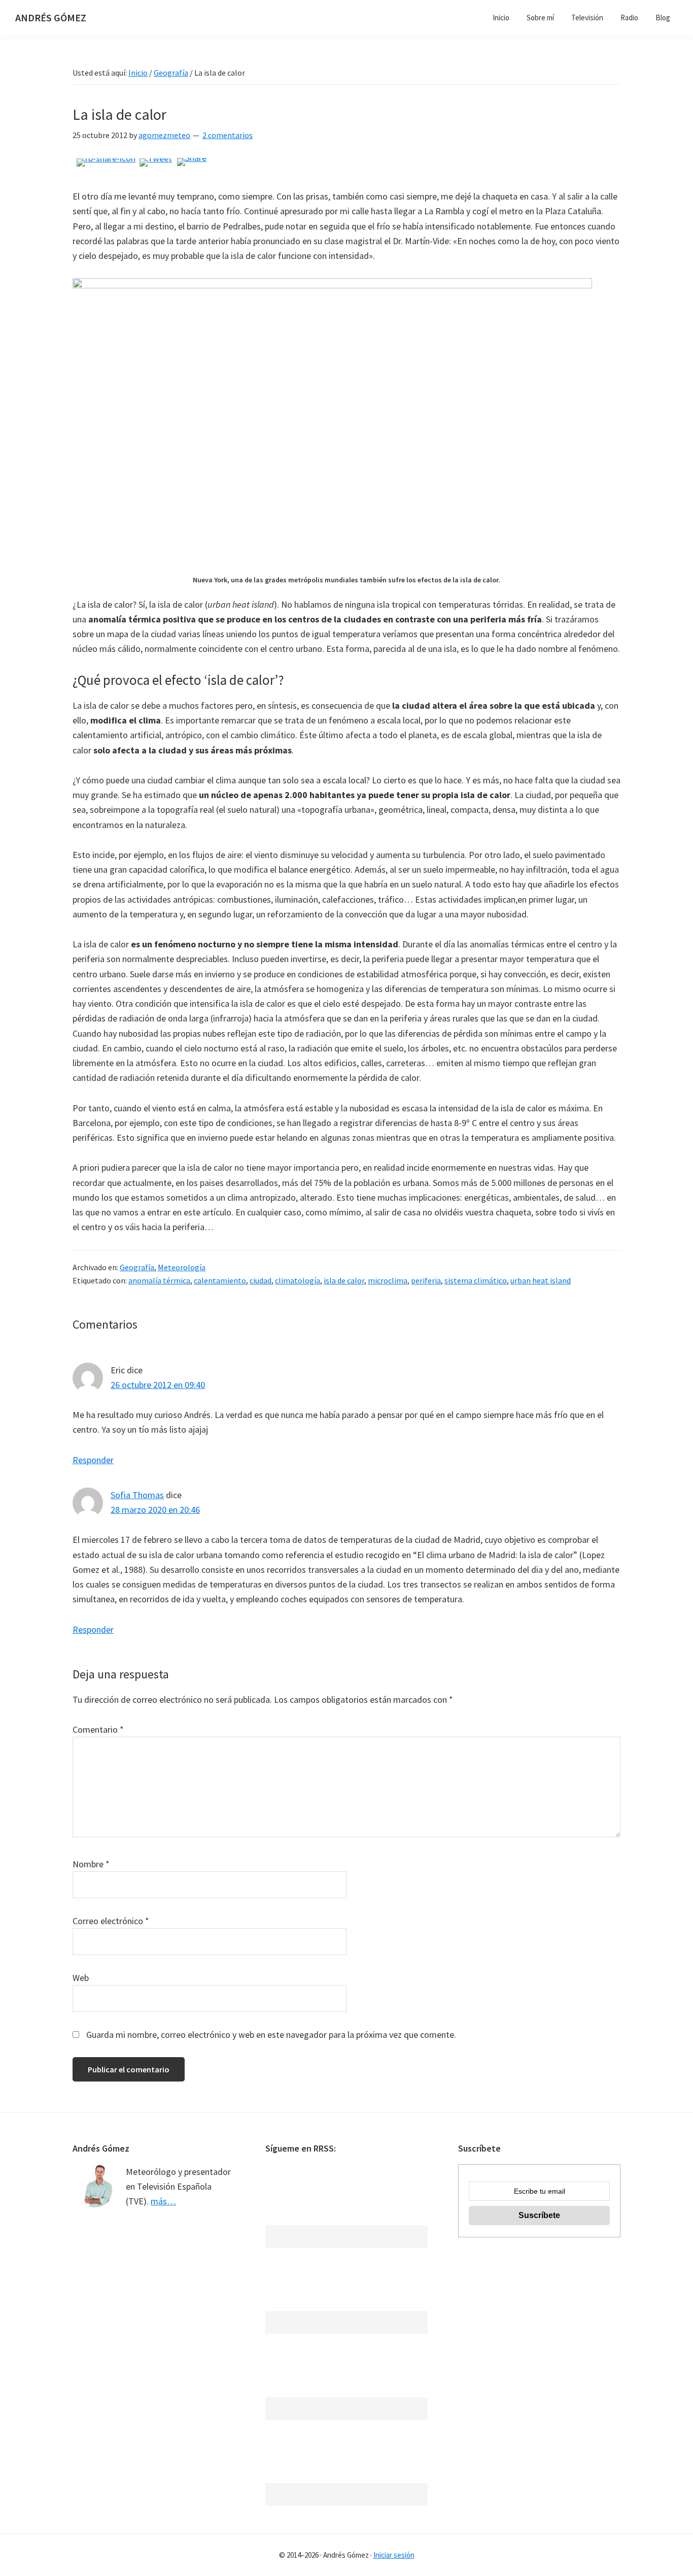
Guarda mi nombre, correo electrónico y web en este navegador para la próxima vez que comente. (271, 2035)
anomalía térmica (159, 1280)
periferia (426, 1280)
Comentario (98, 1729)
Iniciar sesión (394, 2555)
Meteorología (182, 1267)
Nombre (91, 1864)
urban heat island (541, 1280)
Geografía (137, 1267)
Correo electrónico (111, 1921)
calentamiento (220, 1280)
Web (81, 1978)
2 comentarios (228, 135)
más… (163, 2201)
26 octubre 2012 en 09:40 (158, 1385)
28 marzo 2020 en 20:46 (155, 1510)
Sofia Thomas (137, 1495)
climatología (298, 1280)
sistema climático (476, 1280)
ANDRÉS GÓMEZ (51, 18)
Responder (93, 1460)
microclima (388, 1280)
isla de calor (344, 1280)
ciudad (261, 1280)
